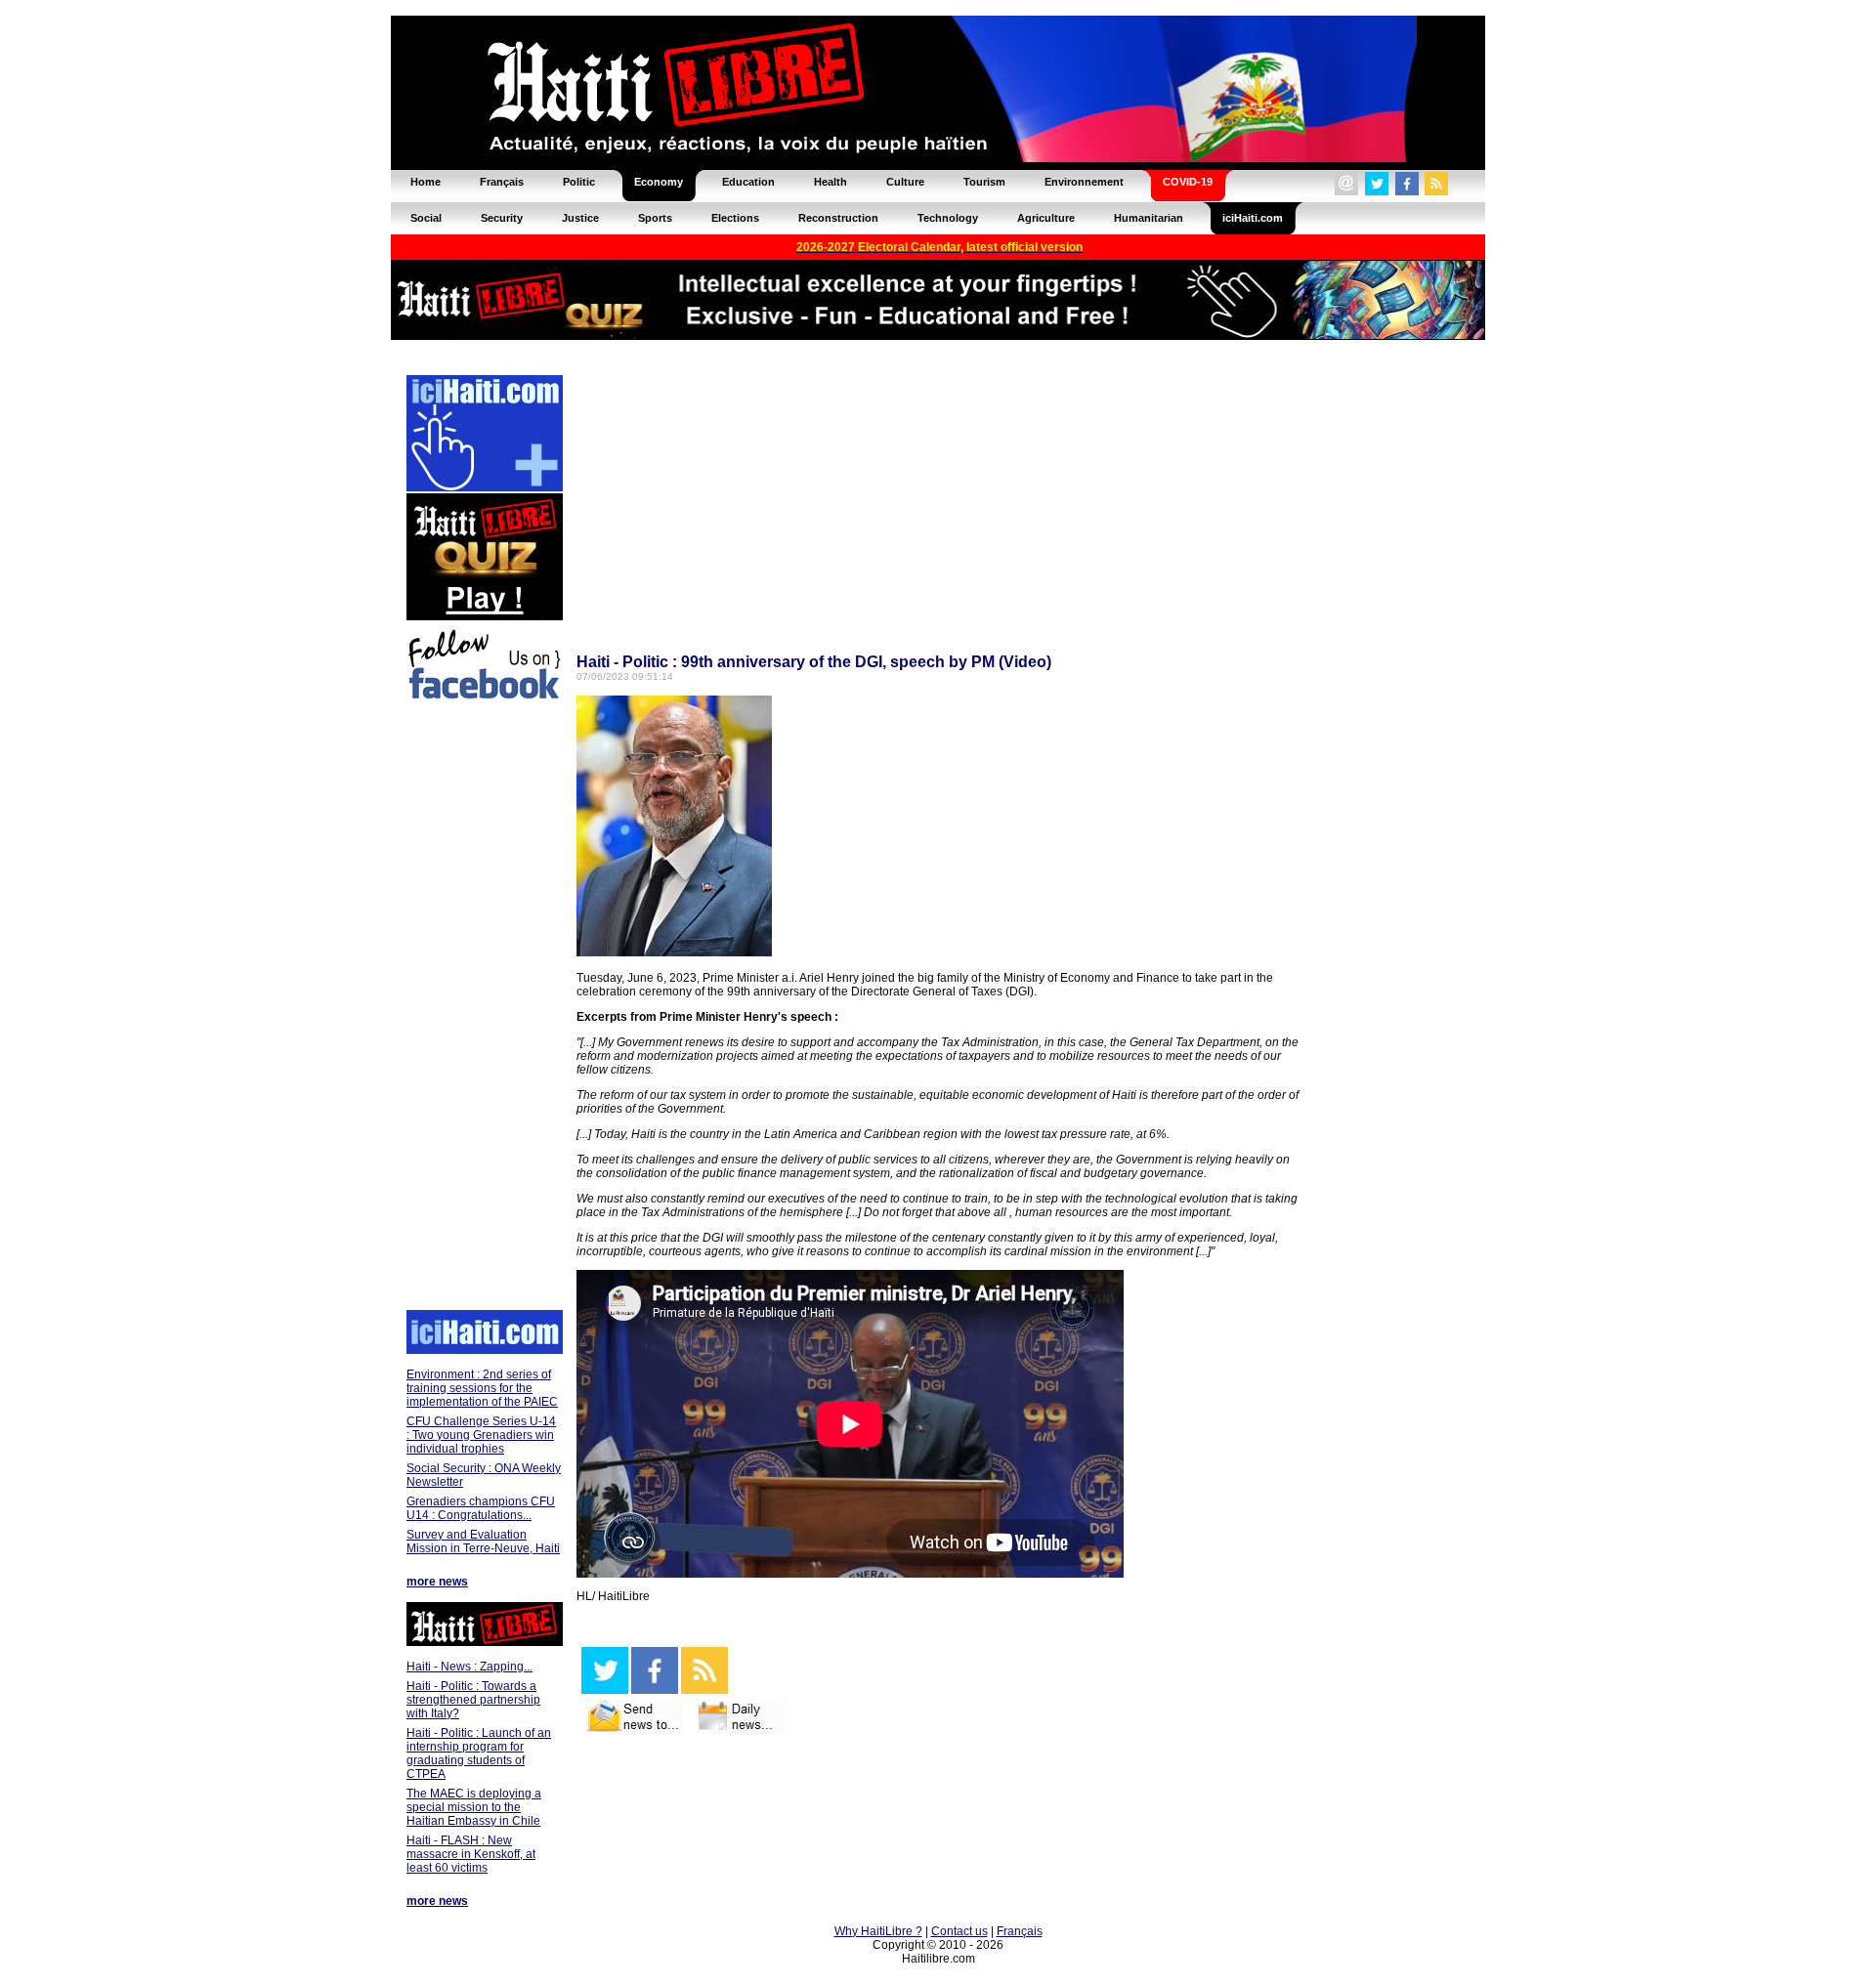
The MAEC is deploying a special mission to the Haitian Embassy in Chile (474, 1807)
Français (1020, 1931)
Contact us (959, 1931)
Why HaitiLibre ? (878, 1931)
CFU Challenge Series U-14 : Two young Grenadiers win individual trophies (481, 1435)
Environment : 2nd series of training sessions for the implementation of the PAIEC (482, 1388)
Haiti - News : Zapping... (469, 1667)
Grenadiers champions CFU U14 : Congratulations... (481, 1508)
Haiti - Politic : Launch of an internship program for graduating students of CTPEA (479, 1753)
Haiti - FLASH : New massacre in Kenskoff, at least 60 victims (471, 1854)
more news (437, 1582)
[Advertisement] (484, 1008)
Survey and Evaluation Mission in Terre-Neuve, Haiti (483, 1542)
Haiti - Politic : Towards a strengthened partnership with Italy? (473, 1700)
